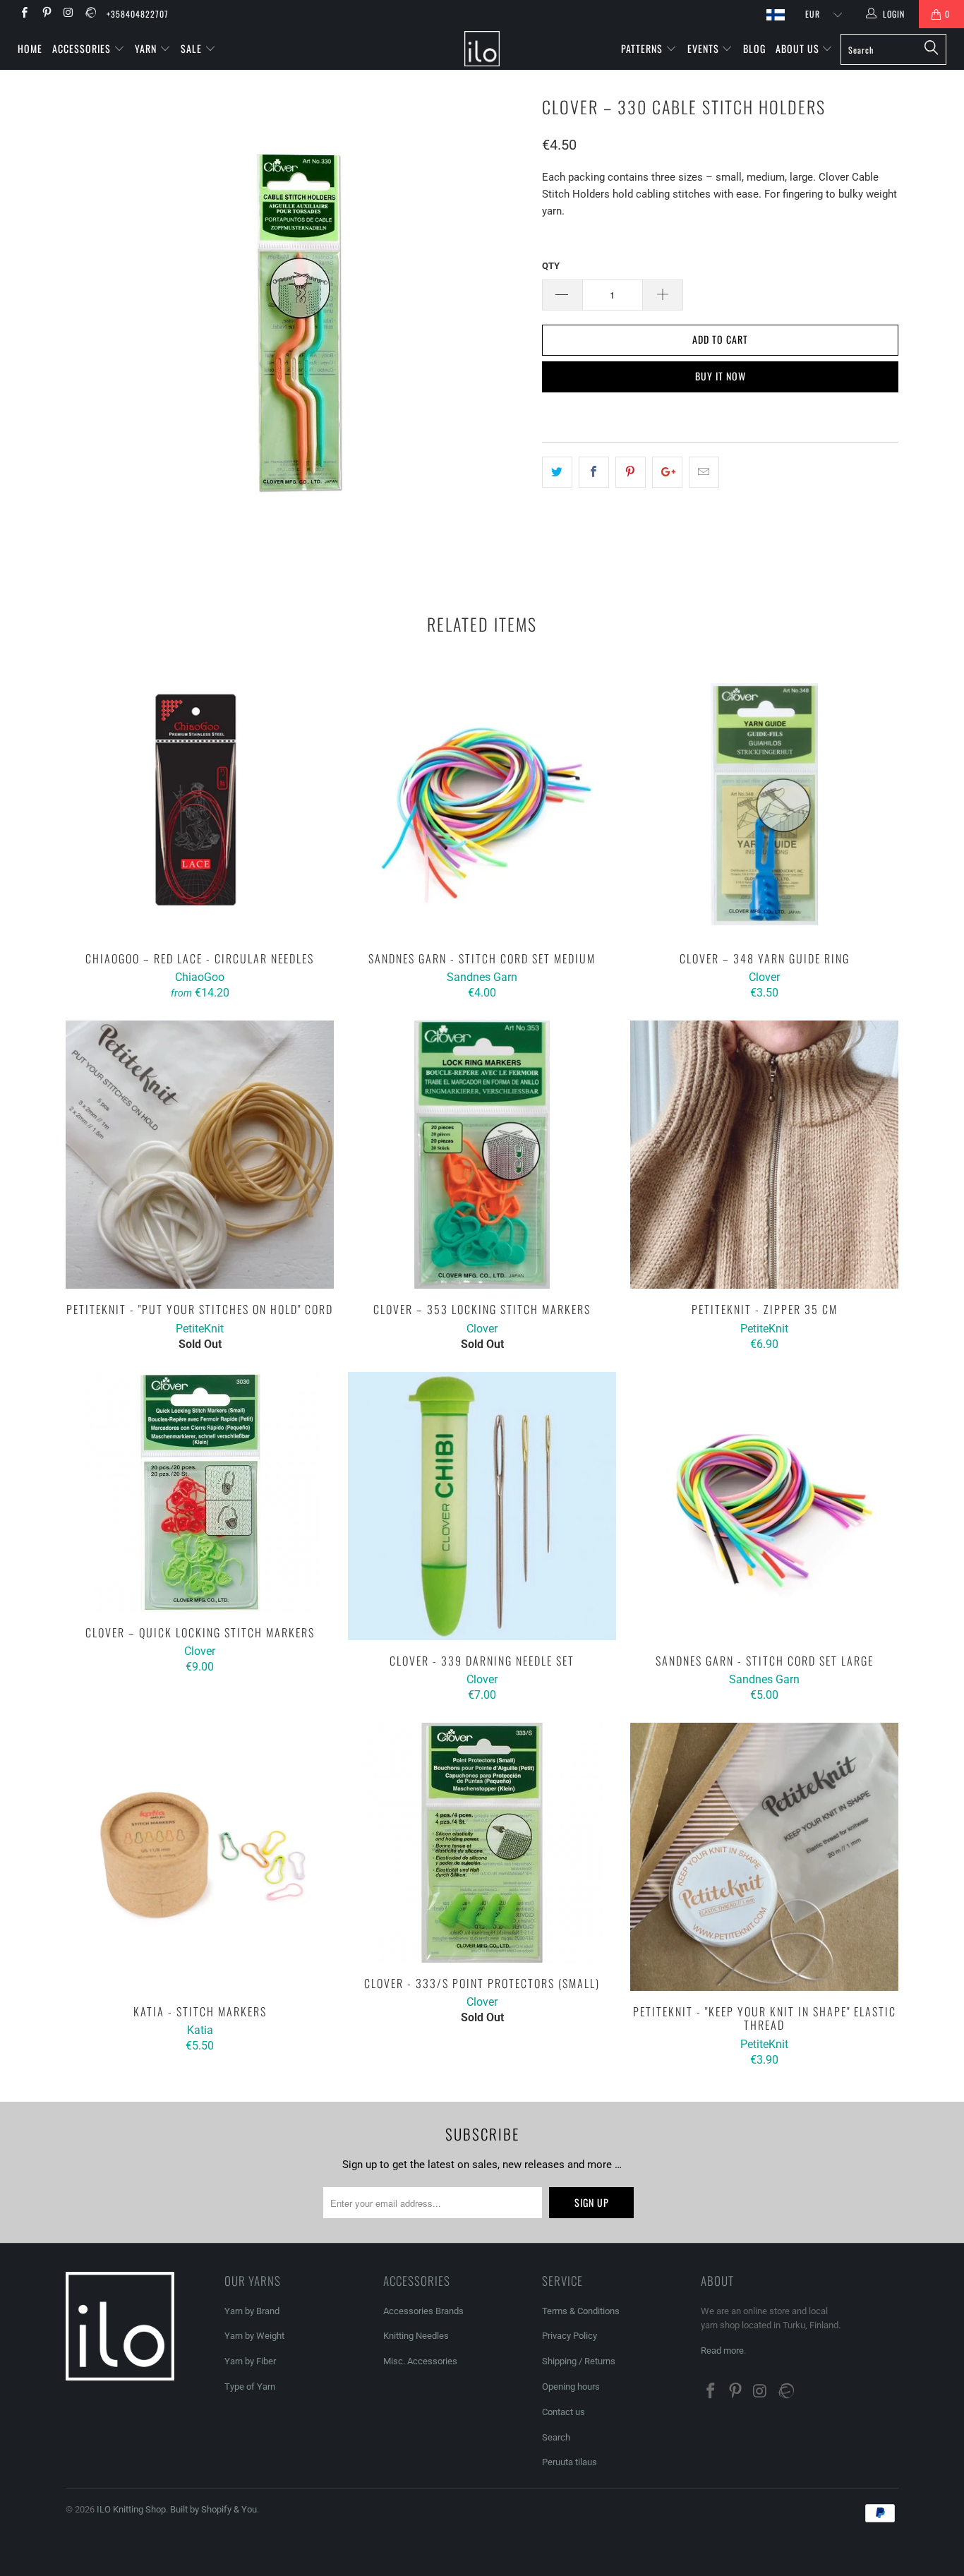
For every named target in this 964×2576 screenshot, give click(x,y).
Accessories (83, 48)
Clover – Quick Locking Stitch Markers (200, 1492)
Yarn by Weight (254, 2336)
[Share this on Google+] (667, 472)
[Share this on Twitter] (557, 472)
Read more (722, 2351)
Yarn (147, 48)
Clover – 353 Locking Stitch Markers (482, 1155)
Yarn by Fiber (250, 2361)
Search (556, 2437)
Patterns (643, 48)
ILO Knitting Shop (131, 2509)
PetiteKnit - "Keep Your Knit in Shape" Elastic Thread (764, 1857)
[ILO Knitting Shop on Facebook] (24, 14)
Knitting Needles (416, 2336)
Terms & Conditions (581, 2311)
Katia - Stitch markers (200, 1857)
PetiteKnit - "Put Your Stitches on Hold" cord (200, 1155)
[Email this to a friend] (704, 472)
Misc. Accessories (420, 2361)
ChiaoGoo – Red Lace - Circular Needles (200, 804)
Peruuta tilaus (570, 2462)
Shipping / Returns (579, 2361)
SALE (193, 48)
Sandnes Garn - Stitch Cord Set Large (764, 1506)
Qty (551, 266)
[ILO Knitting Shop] (482, 49)
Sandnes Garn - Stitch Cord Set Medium (482, 804)
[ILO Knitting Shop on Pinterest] (46, 14)
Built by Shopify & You (213, 2509)
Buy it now (721, 376)
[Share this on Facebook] (594, 472)
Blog (754, 48)
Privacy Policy (570, 2336)
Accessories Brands (423, 2311)
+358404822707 (138, 14)
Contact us (564, 2412)
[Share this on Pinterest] (631, 472)
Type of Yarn (250, 2387)
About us (799, 48)
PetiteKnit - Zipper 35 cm (764, 1155)
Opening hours (571, 2387)
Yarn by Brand (252, 2311)
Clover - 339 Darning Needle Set (482, 1506)
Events (705, 48)
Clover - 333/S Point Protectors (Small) (482, 1843)
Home (30, 48)
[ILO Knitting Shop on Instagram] (68, 14)
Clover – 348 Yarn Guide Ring (764, 804)
